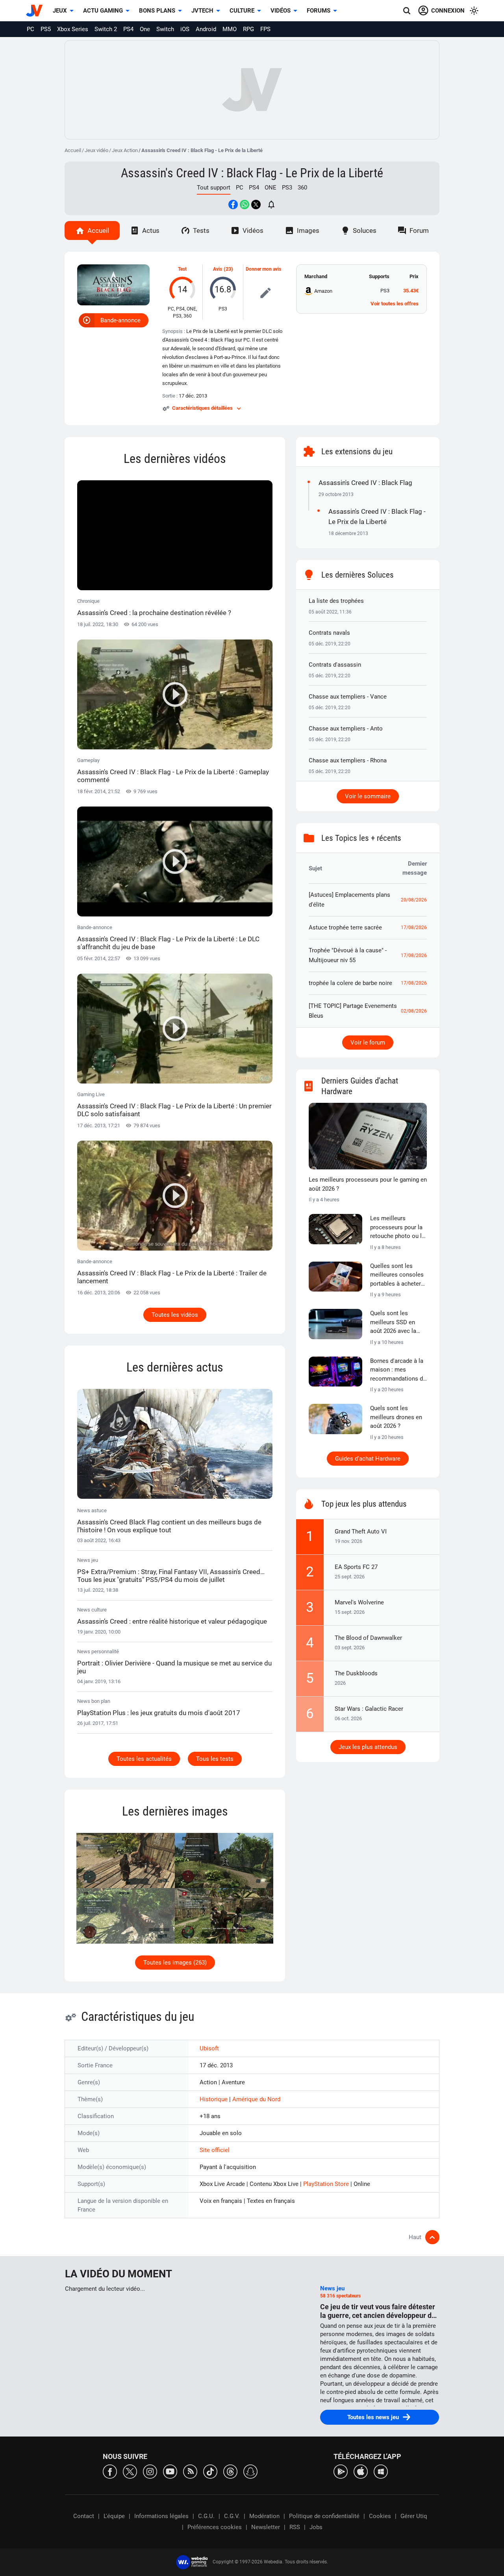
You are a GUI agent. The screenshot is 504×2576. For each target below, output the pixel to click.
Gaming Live (174, 1105)
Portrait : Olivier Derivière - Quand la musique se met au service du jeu (174, 1667)
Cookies (380, 2516)
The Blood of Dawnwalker (368, 1638)
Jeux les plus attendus (368, 1747)
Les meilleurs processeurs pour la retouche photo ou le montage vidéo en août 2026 (397, 1228)
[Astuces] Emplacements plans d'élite (349, 900)
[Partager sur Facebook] (233, 204)
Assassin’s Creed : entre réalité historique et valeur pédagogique (172, 1621)
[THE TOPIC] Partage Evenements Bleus (353, 1011)
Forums (319, 11)
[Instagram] (150, 2471)
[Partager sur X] (256, 204)
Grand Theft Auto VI (361, 1531)
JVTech (202, 11)
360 (302, 188)
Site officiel (215, 2150)
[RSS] (190, 2471)
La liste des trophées (336, 601)
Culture (242, 11)
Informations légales (161, 2516)
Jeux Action (125, 150)
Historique (214, 2099)
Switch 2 (106, 29)
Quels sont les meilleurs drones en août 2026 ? (396, 1417)
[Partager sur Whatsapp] (245, 204)
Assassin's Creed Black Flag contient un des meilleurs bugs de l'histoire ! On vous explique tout (169, 1526)
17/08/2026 (414, 927)
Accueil (73, 150)
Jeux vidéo (96, 150)
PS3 (287, 188)
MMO (230, 29)
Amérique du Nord (256, 2099)
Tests (201, 230)
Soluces (365, 230)
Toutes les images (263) (175, 1963)
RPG (248, 29)
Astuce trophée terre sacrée (345, 927)
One (145, 29)
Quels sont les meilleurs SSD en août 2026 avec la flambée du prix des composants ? (396, 1323)
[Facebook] (110, 2471)
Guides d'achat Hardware (368, 1459)
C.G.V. (232, 2516)
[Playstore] (341, 2471)
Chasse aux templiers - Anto (346, 729)
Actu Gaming (103, 11)
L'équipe (114, 2516)
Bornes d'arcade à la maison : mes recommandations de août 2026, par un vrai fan (398, 1370)
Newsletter (266, 2527)
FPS (265, 29)
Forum (419, 230)
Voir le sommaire (368, 796)
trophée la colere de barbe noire (350, 983)
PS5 (46, 29)
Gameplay (173, 770)
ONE (271, 188)
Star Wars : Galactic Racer (369, 1709)
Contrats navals (329, 633)
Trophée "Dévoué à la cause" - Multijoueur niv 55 (348, 955)
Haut (415, 2237)
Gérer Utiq (414, 2516)
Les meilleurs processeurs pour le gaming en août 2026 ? (368, 1184)
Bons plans (157, 11)
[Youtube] (170, 2471)
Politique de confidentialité (324, 2516)
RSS (295, 2527)
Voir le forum (368, 1043)
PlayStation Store (327, 2184)
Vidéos (281, 11)
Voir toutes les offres (395, 304)
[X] (130, 2471)
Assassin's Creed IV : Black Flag (365, 483)
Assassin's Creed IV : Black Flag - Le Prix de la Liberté (252, 173)
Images (308, 230)
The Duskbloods (356, 1673)
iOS (185, 29)
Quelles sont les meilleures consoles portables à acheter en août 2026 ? (397, 1275)
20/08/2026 (414, 900)
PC (31, 29)
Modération (264, 2516)
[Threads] (230, 2471)
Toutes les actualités (144, 1759)
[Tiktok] (210, 2471)
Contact (84, 2516)
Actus (151, 230)
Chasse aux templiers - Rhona (348, 760)
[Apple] (361, 2471)
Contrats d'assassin (335, 665)
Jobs (316, 2527)
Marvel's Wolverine (359, 1602)
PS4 (128, 29)
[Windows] (381, 2471)
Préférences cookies (215, 2527)
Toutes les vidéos (175, 1315)
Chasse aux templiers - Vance (348, 697)
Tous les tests (215, 1759)
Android (206, 29)
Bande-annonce (120, 320)
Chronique (154, 607)
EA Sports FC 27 (356, 1567)
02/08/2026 (414, 1011)
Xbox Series (73, 29)
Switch (165, 29)
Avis (218, 269)
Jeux (60, 11)
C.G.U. (206, 2516)
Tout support (214, 188)
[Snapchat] (250, 2471)
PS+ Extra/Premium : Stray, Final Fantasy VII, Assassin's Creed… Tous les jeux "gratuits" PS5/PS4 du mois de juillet (171, 1576)
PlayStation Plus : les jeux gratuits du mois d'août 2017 (159, 1713)
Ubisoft (209, 2048)
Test (182, 269)
